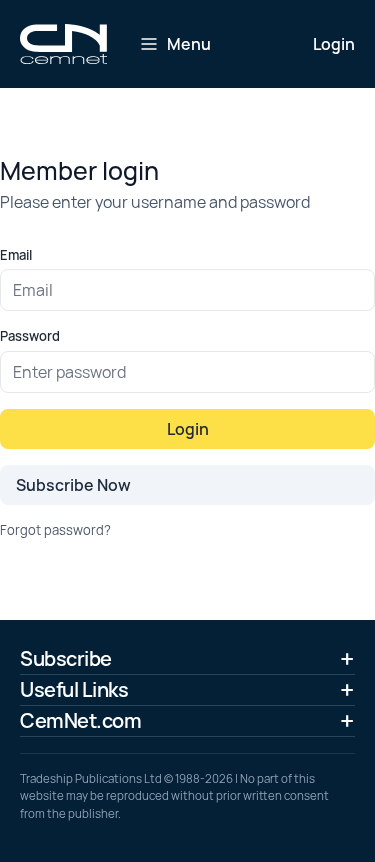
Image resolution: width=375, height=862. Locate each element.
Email (16, 255)
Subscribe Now (73, 485)
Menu (189, 44)
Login (334, 44)
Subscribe (66, 658)
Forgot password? (55, 530)
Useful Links (74, 689)
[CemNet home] (63, 44)
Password (30, 336)
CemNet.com (80, 720)
